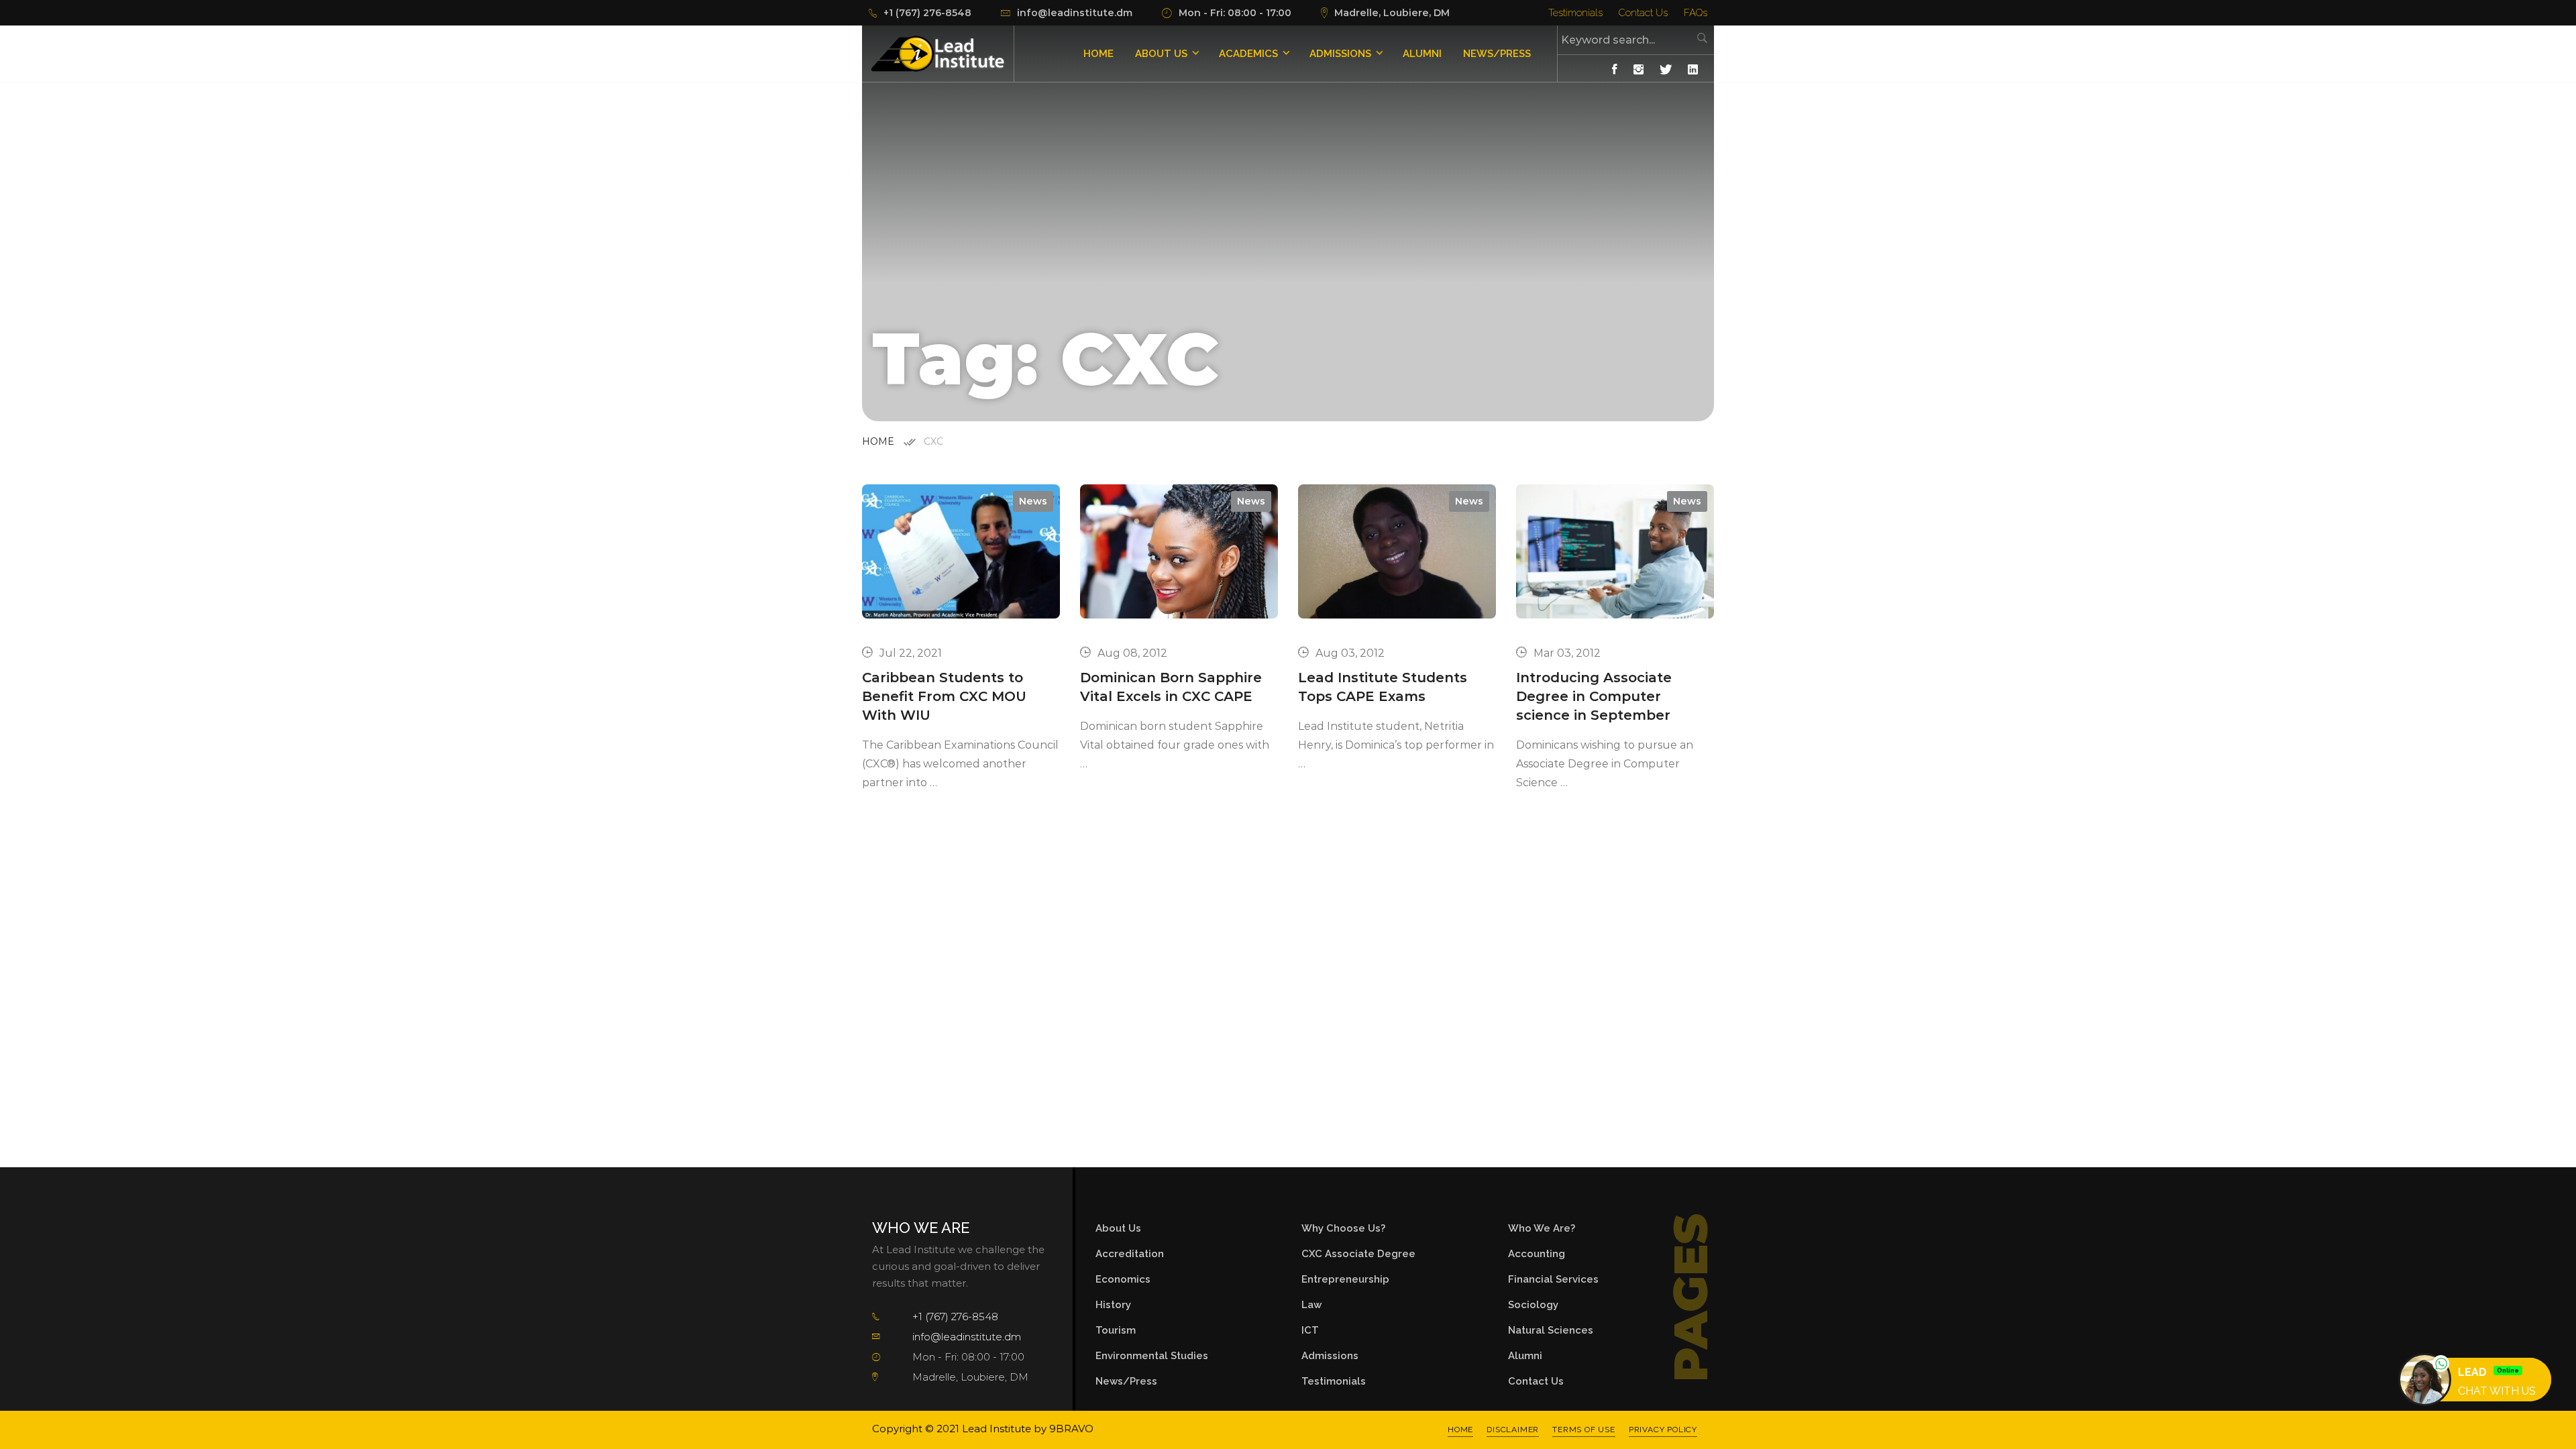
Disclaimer (1513, 1430)
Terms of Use (1584, 1430)
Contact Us (1643, 13)
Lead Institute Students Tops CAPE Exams (1383, 687)
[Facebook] (1615, 70)
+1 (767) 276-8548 (955, 1317)
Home (878, 441)
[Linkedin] (1693, 70)
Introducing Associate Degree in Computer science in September (1594, 696)
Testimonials (1575, 13)
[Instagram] (1639, 70)
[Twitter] (1666, 70)
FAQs (1696, 13)
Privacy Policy (1663, 1430)
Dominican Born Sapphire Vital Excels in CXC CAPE (1171, 687)
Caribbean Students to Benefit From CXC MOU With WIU (944, 696)
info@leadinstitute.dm (967, 1337)
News (1033, 501)
